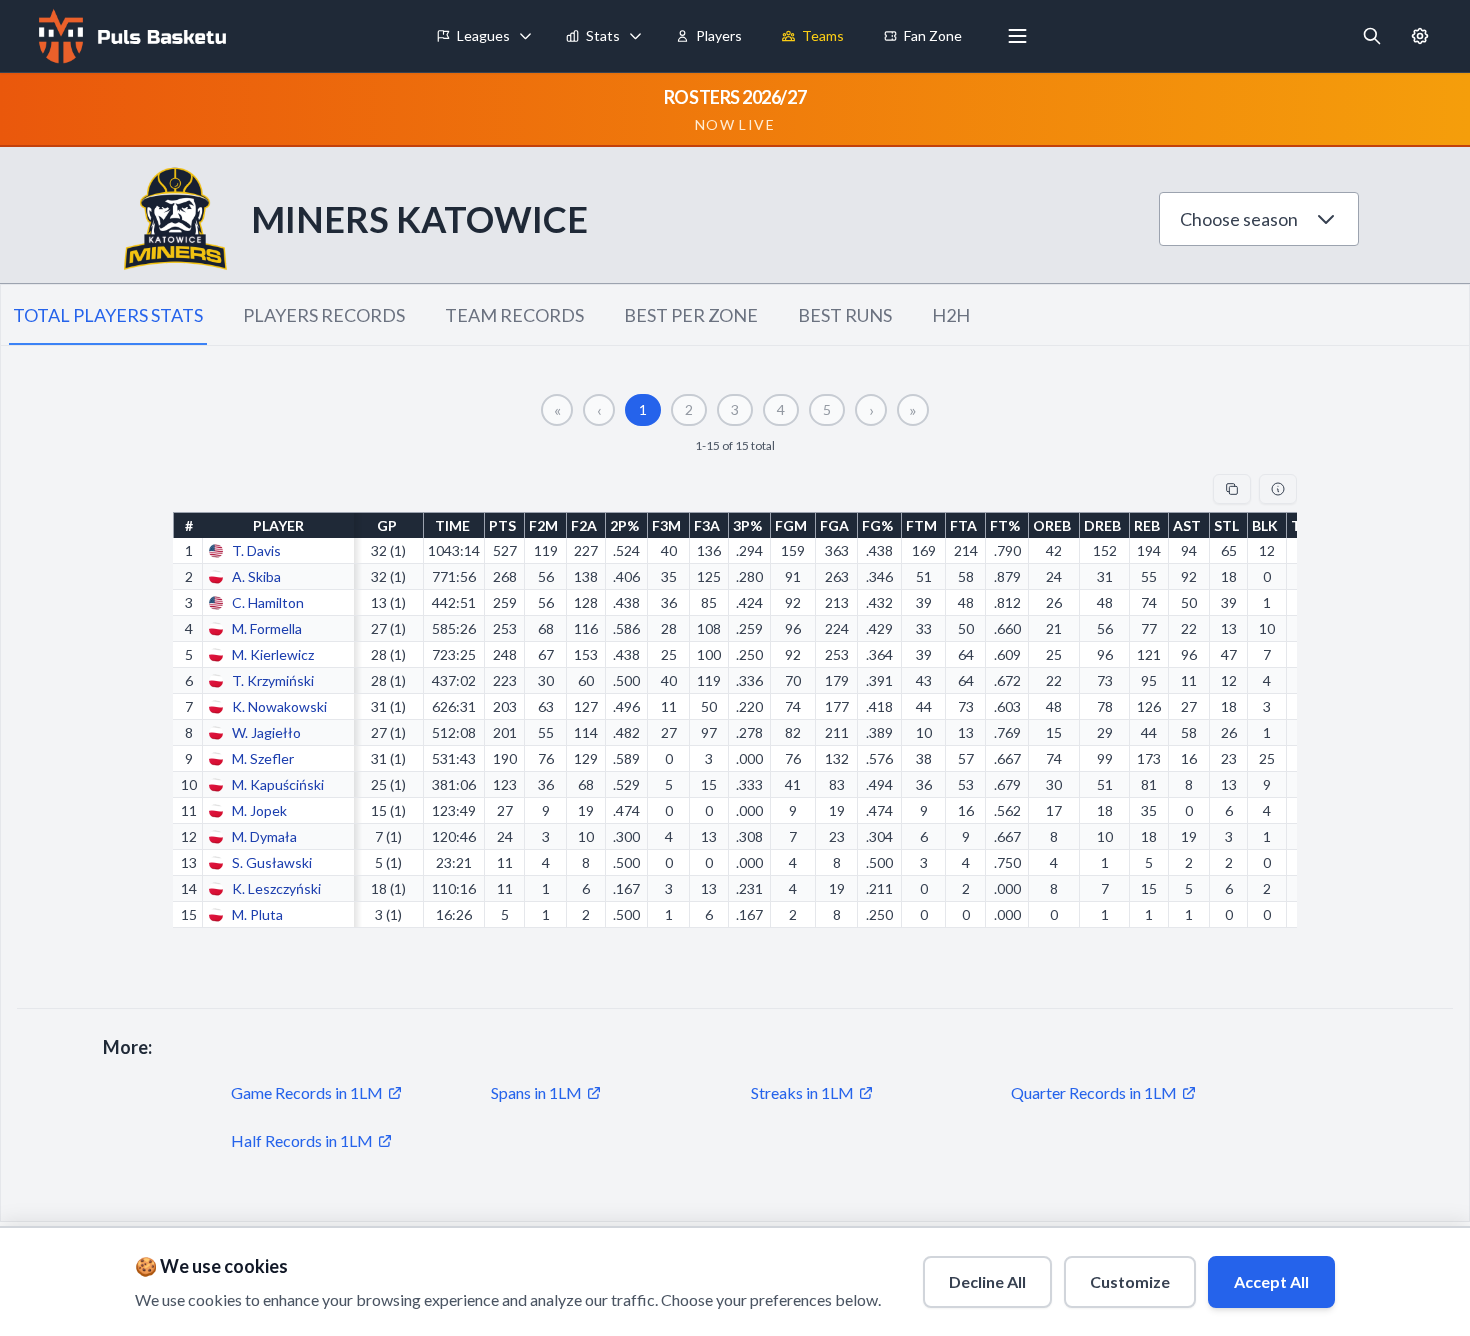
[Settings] (1420, 36)
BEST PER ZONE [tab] (691, 315)
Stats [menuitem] (603, 35)
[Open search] (1372, 36)
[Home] (130, 36)
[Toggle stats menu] (636, 36)
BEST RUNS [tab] (845, 315)
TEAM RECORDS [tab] (514, 315)
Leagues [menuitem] (483, 35)
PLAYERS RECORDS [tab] (324, 315)
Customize (1130, 1281)
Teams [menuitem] (823, 35)
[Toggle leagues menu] (526, 36)
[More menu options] (1018, 36)
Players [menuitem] (719, 35)
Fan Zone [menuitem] (933, 35)
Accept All (1271, 1281)
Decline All (987, 1281)
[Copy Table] (1232, 489)
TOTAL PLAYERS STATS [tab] (108, 315)
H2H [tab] (951, 315)
